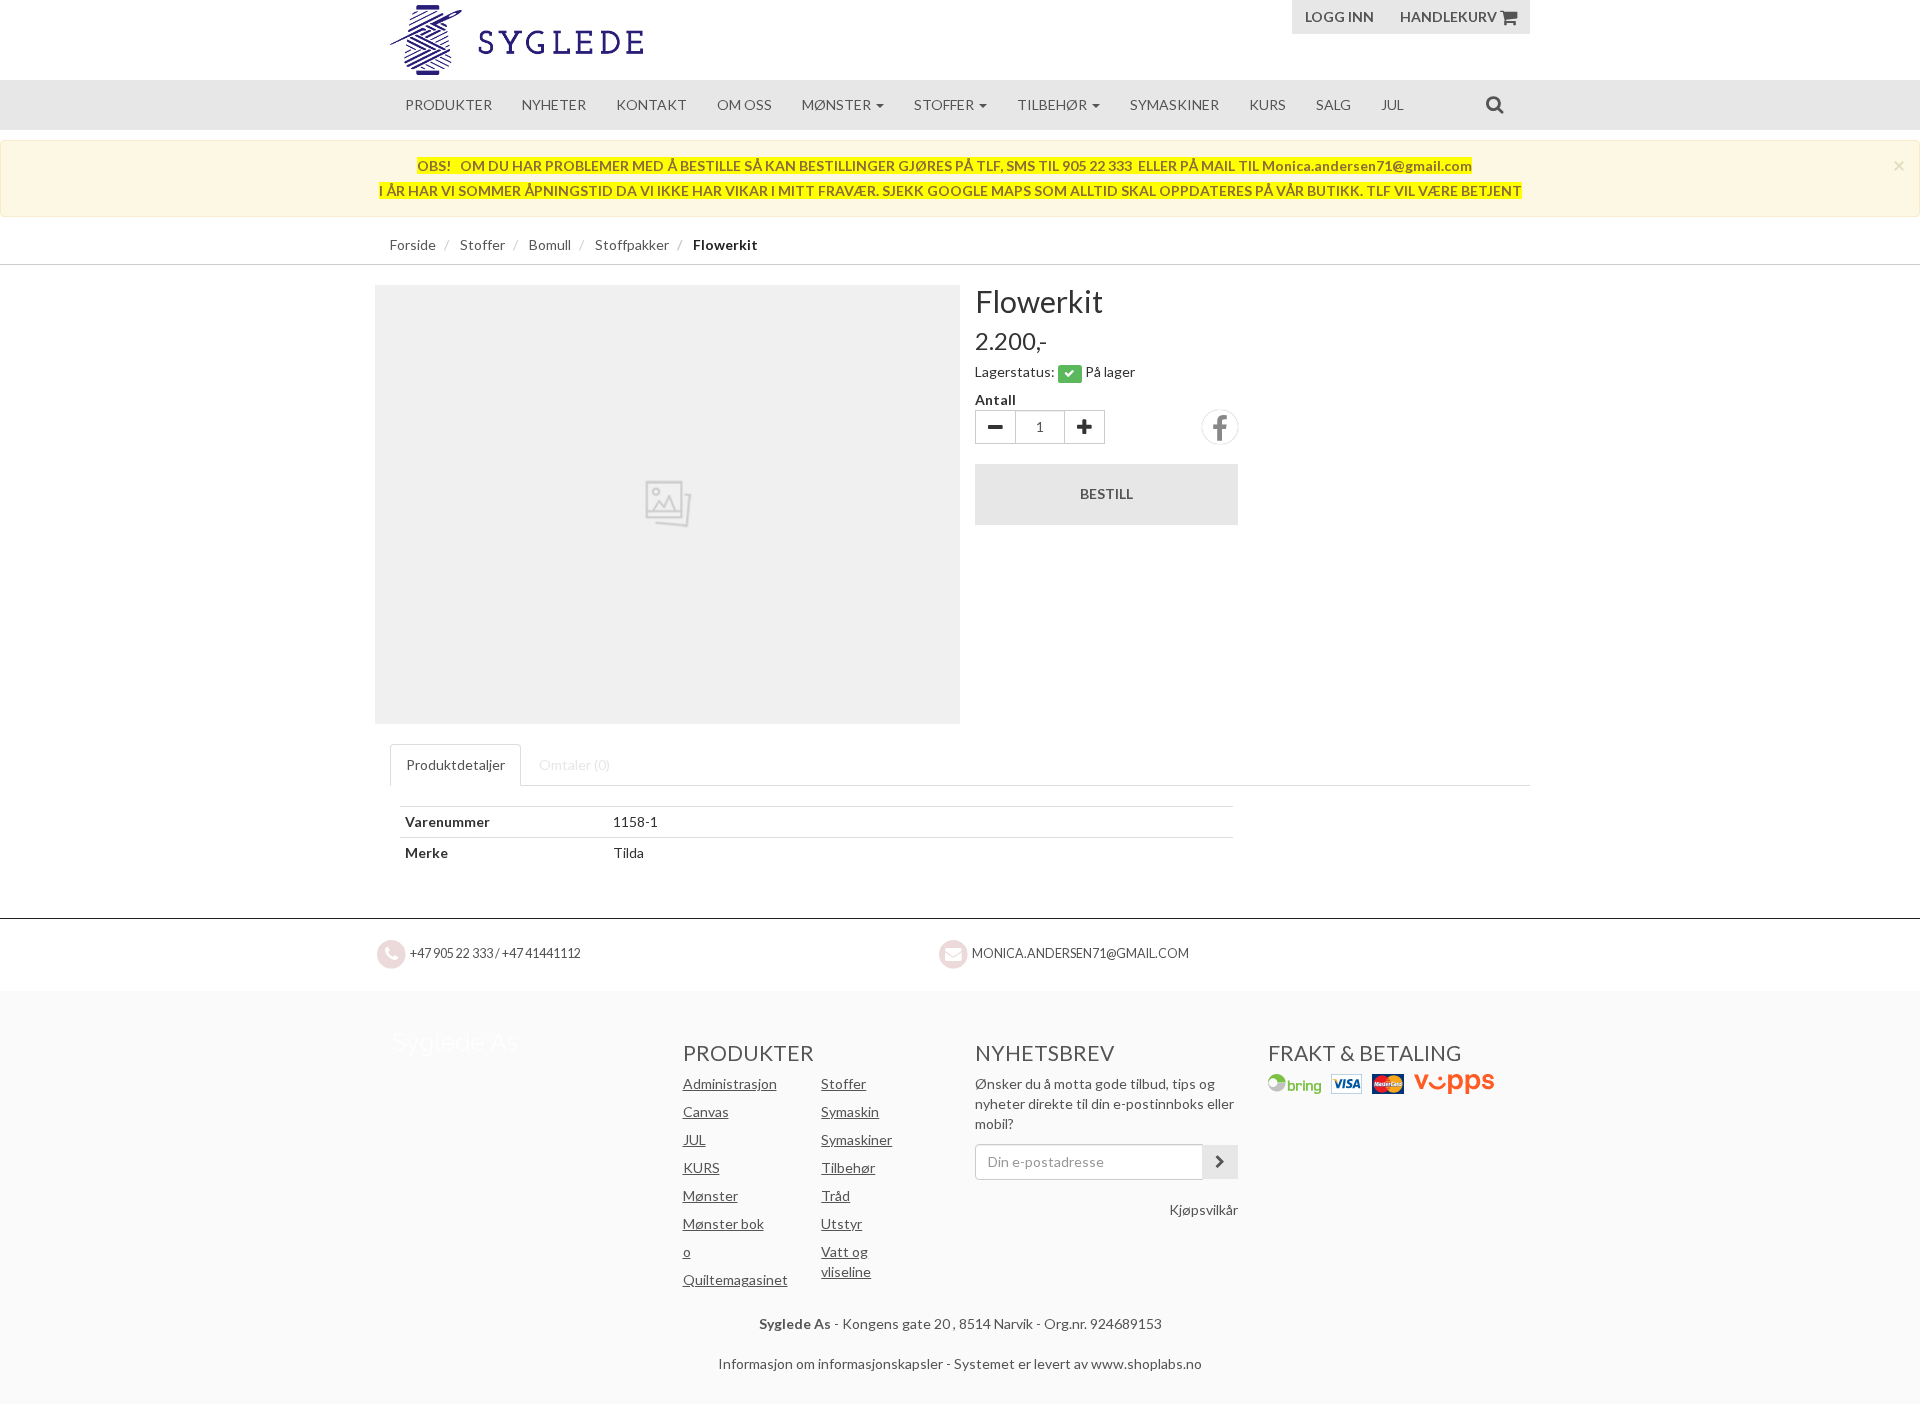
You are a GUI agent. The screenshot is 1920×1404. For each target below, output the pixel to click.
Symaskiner (1174, 104)
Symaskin (850, 1111)
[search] (1494, 104)
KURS (701, 1167)
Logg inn (1339, 16)
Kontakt (651, 104)
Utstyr (841, 1223)
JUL (694, 1139)
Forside (413, 244)
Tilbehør (1053, 104)
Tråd (835, 1195)
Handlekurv (1450, 16)
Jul (1392, 104)
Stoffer (945, 104)
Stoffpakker (632, 244)
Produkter (448, 104)
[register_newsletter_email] (1220, 1162)
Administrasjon (730, 1083)
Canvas (706, 1111)
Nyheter (554, 104)
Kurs (1267, 104)
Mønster (838, 104)
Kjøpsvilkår (1203, 1209)
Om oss (744, 104)
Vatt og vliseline (846, 1261)
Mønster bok (723, 1223)
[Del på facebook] (1220, 433)
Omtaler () (574, 764)
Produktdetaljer (455, 764)
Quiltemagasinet (735, 1279)
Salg (1333, 104)
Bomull (550, 244)
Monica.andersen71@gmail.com (1080, 953)
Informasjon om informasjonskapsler (830, 1363)
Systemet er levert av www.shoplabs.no (1078, 1363)
